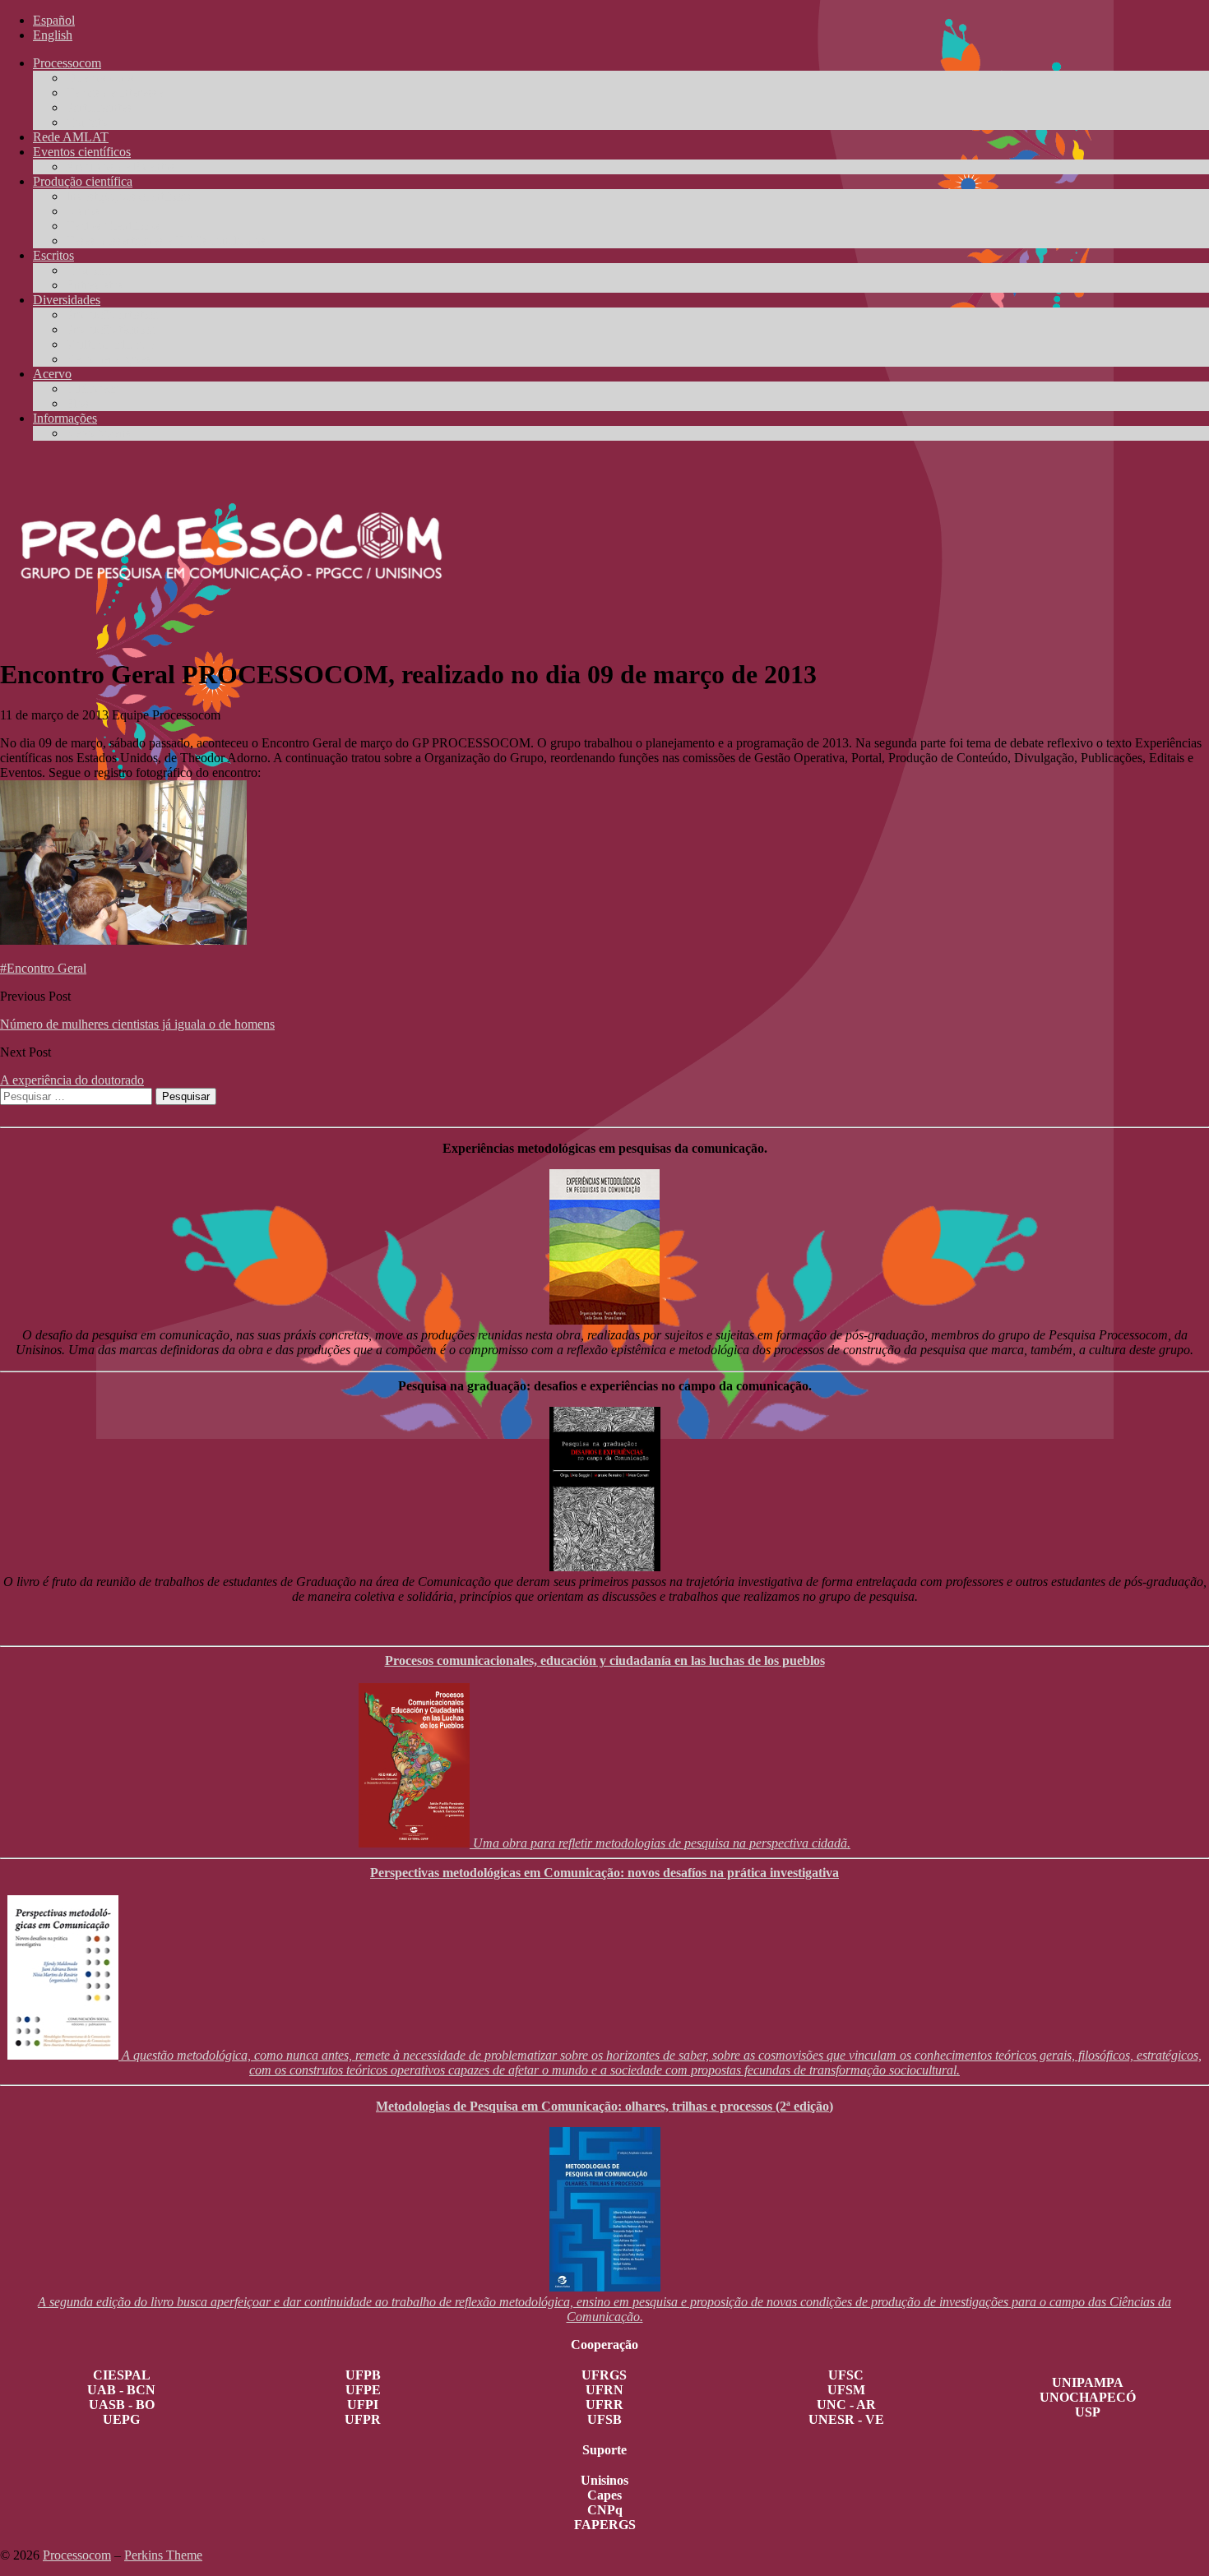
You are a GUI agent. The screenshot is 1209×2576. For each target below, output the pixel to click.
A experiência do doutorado (72, 1080)
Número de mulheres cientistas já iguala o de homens (137, 1024)
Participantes (99, 107)
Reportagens (98, 433)
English (53, 35)
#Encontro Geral (43, 968)
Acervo (52, 374)
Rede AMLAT (71, 137)
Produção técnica (110, 329)
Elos (77, 403)
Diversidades (67, 300)
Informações (65, 418)
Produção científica (83, 181)
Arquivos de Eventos (120, 166)
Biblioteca (92, 388)
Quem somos (100, 78)
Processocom (67, 63)
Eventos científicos (82, 152)
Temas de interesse (114, 92)
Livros (83, 211)
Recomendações (108, 359)
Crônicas (89, 270)
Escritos (53, 255)
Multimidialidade (110, 344)
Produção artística (112, 314)
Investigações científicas (128, 196)
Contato (86, 122)
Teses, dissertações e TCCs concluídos (166, 240)
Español (54, 20)
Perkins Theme (163, 2555)
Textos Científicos (113, 226)
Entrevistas (94, 285)
